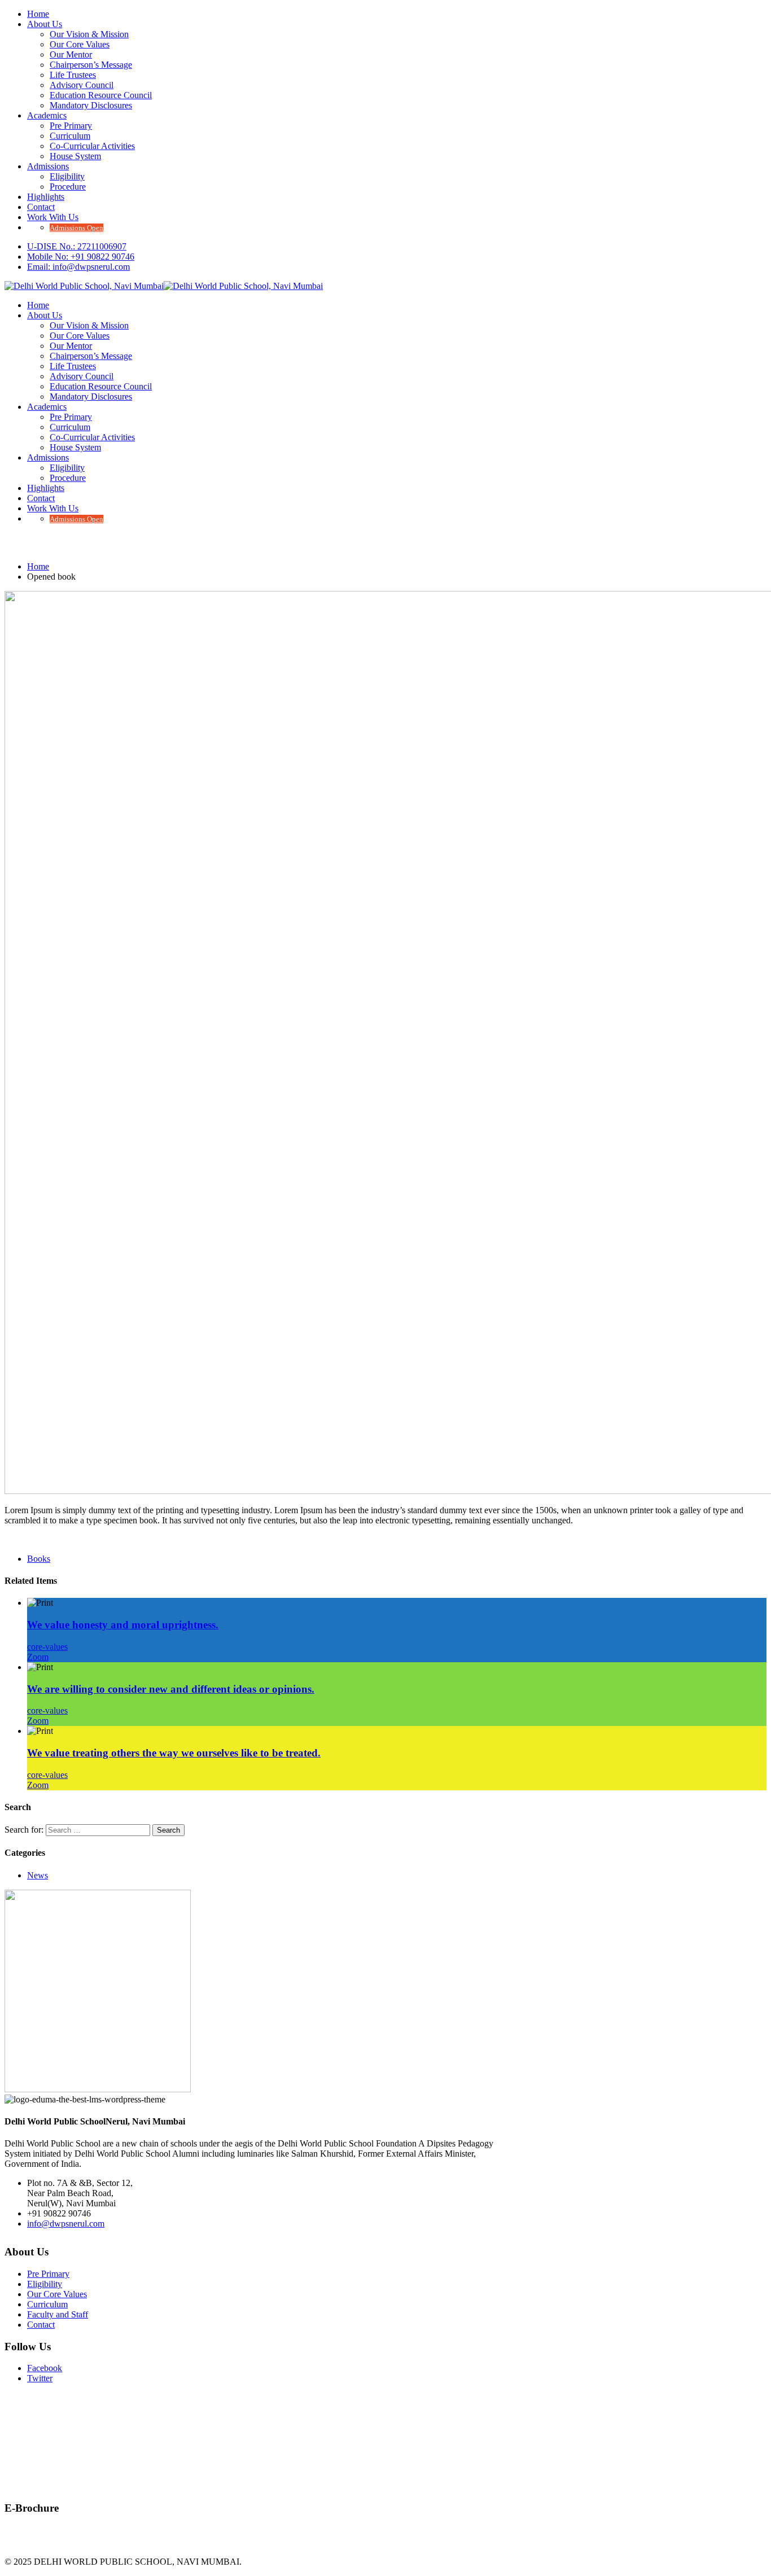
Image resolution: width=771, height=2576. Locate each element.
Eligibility (67, 176)
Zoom (38, 1657)
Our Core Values (80, 44)
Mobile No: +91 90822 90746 (81, 257)
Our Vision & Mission (89, 34)
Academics (47, 115)
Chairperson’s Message (91, 65)
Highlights (46, 197)
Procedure (68, 187)
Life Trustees (73, 75)
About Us (45, 24)
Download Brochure (41, 2536)
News (38, 1875)
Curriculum (70, 136)
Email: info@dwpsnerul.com (78, 267)
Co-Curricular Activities (92, 146)
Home (38, 14)
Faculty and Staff (58, 2314)
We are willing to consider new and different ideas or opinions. (171, 1689)
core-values (47, 1647)
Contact (41, 207)
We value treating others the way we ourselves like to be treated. (174, 1753)
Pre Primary (71, 126)
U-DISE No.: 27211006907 (77, 246)
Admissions (48, 166)
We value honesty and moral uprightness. (123, 1625)
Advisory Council (82, 85)
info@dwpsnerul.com (66, 2224)
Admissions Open (76, 228)
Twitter (40, 2378)
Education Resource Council (101, 95)
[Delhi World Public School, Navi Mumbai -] (84, 286)
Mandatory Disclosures (91, 105)
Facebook (45, 2368)
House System (75, 156)
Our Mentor (71, 54)
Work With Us (53, 217)
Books (39, 1559)
